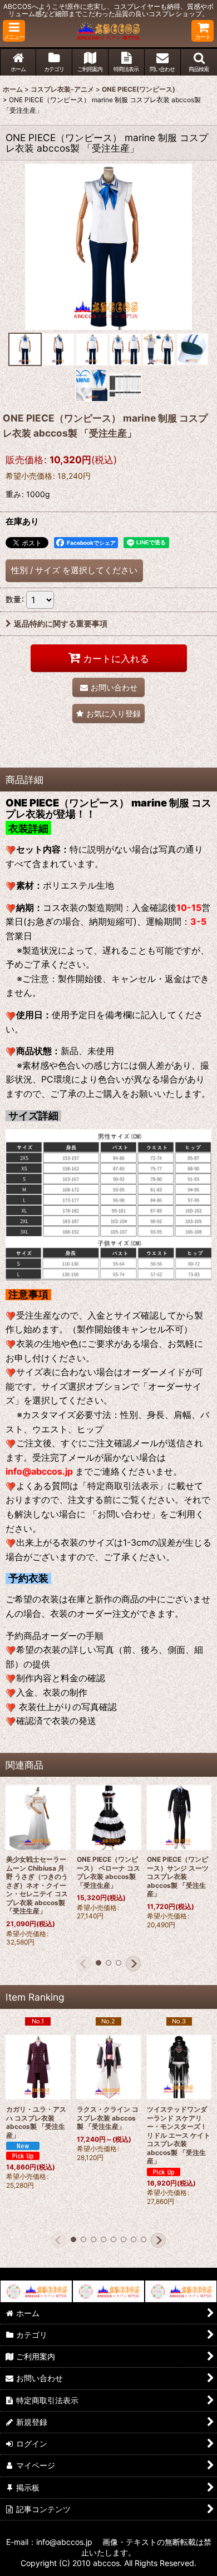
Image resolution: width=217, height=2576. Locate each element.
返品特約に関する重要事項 (61, 623)
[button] (14, 31)
